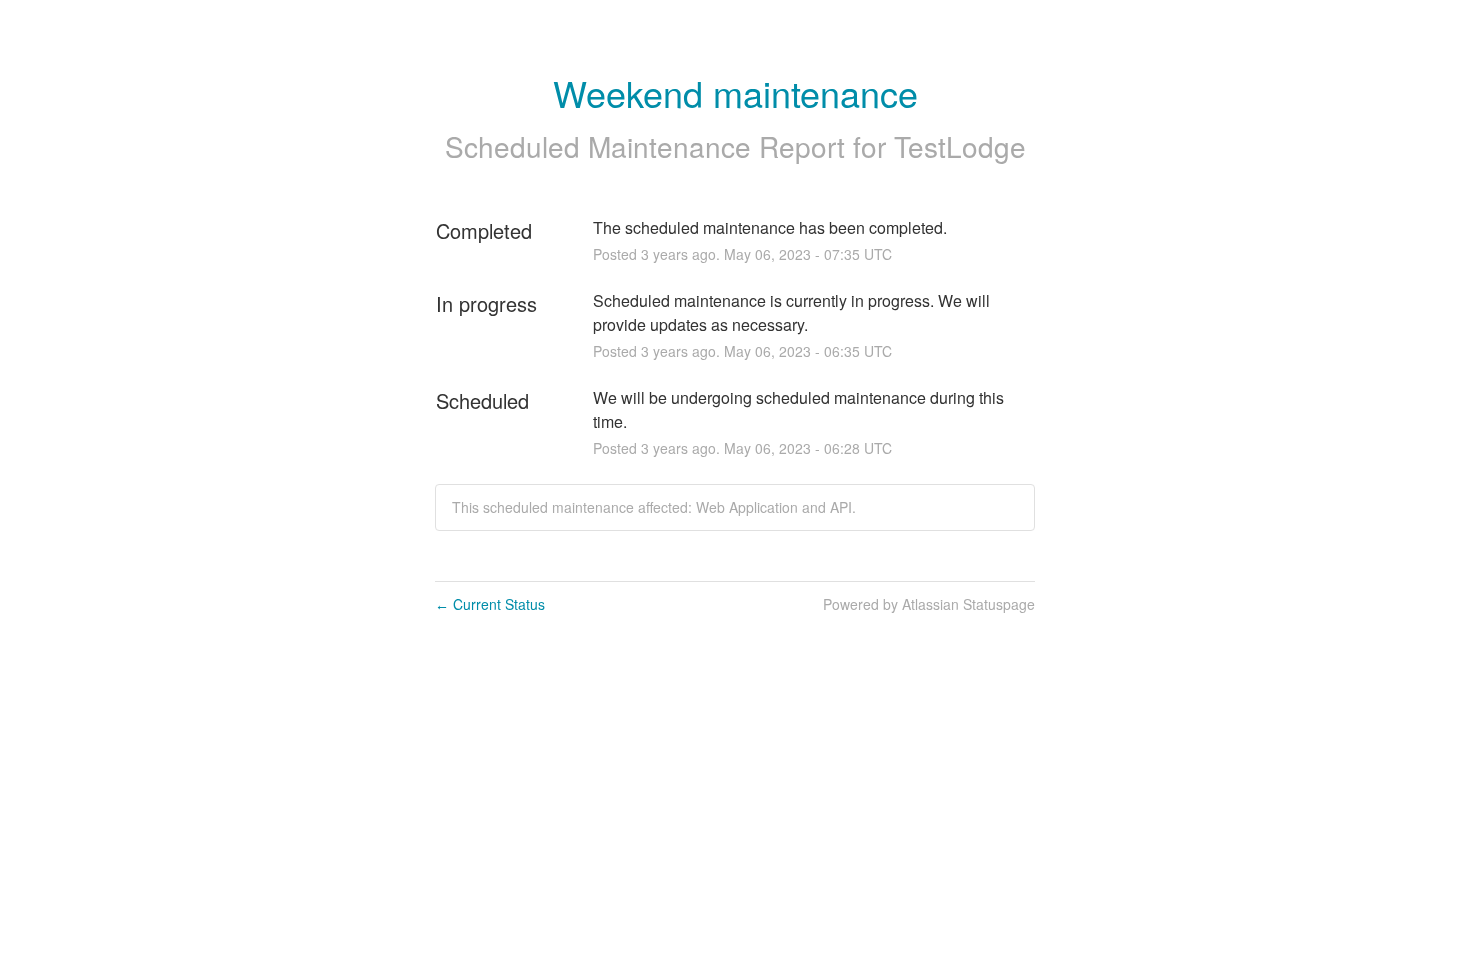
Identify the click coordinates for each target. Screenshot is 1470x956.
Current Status (490, 604)
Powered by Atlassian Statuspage (929, 604)
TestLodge (960, 146)
